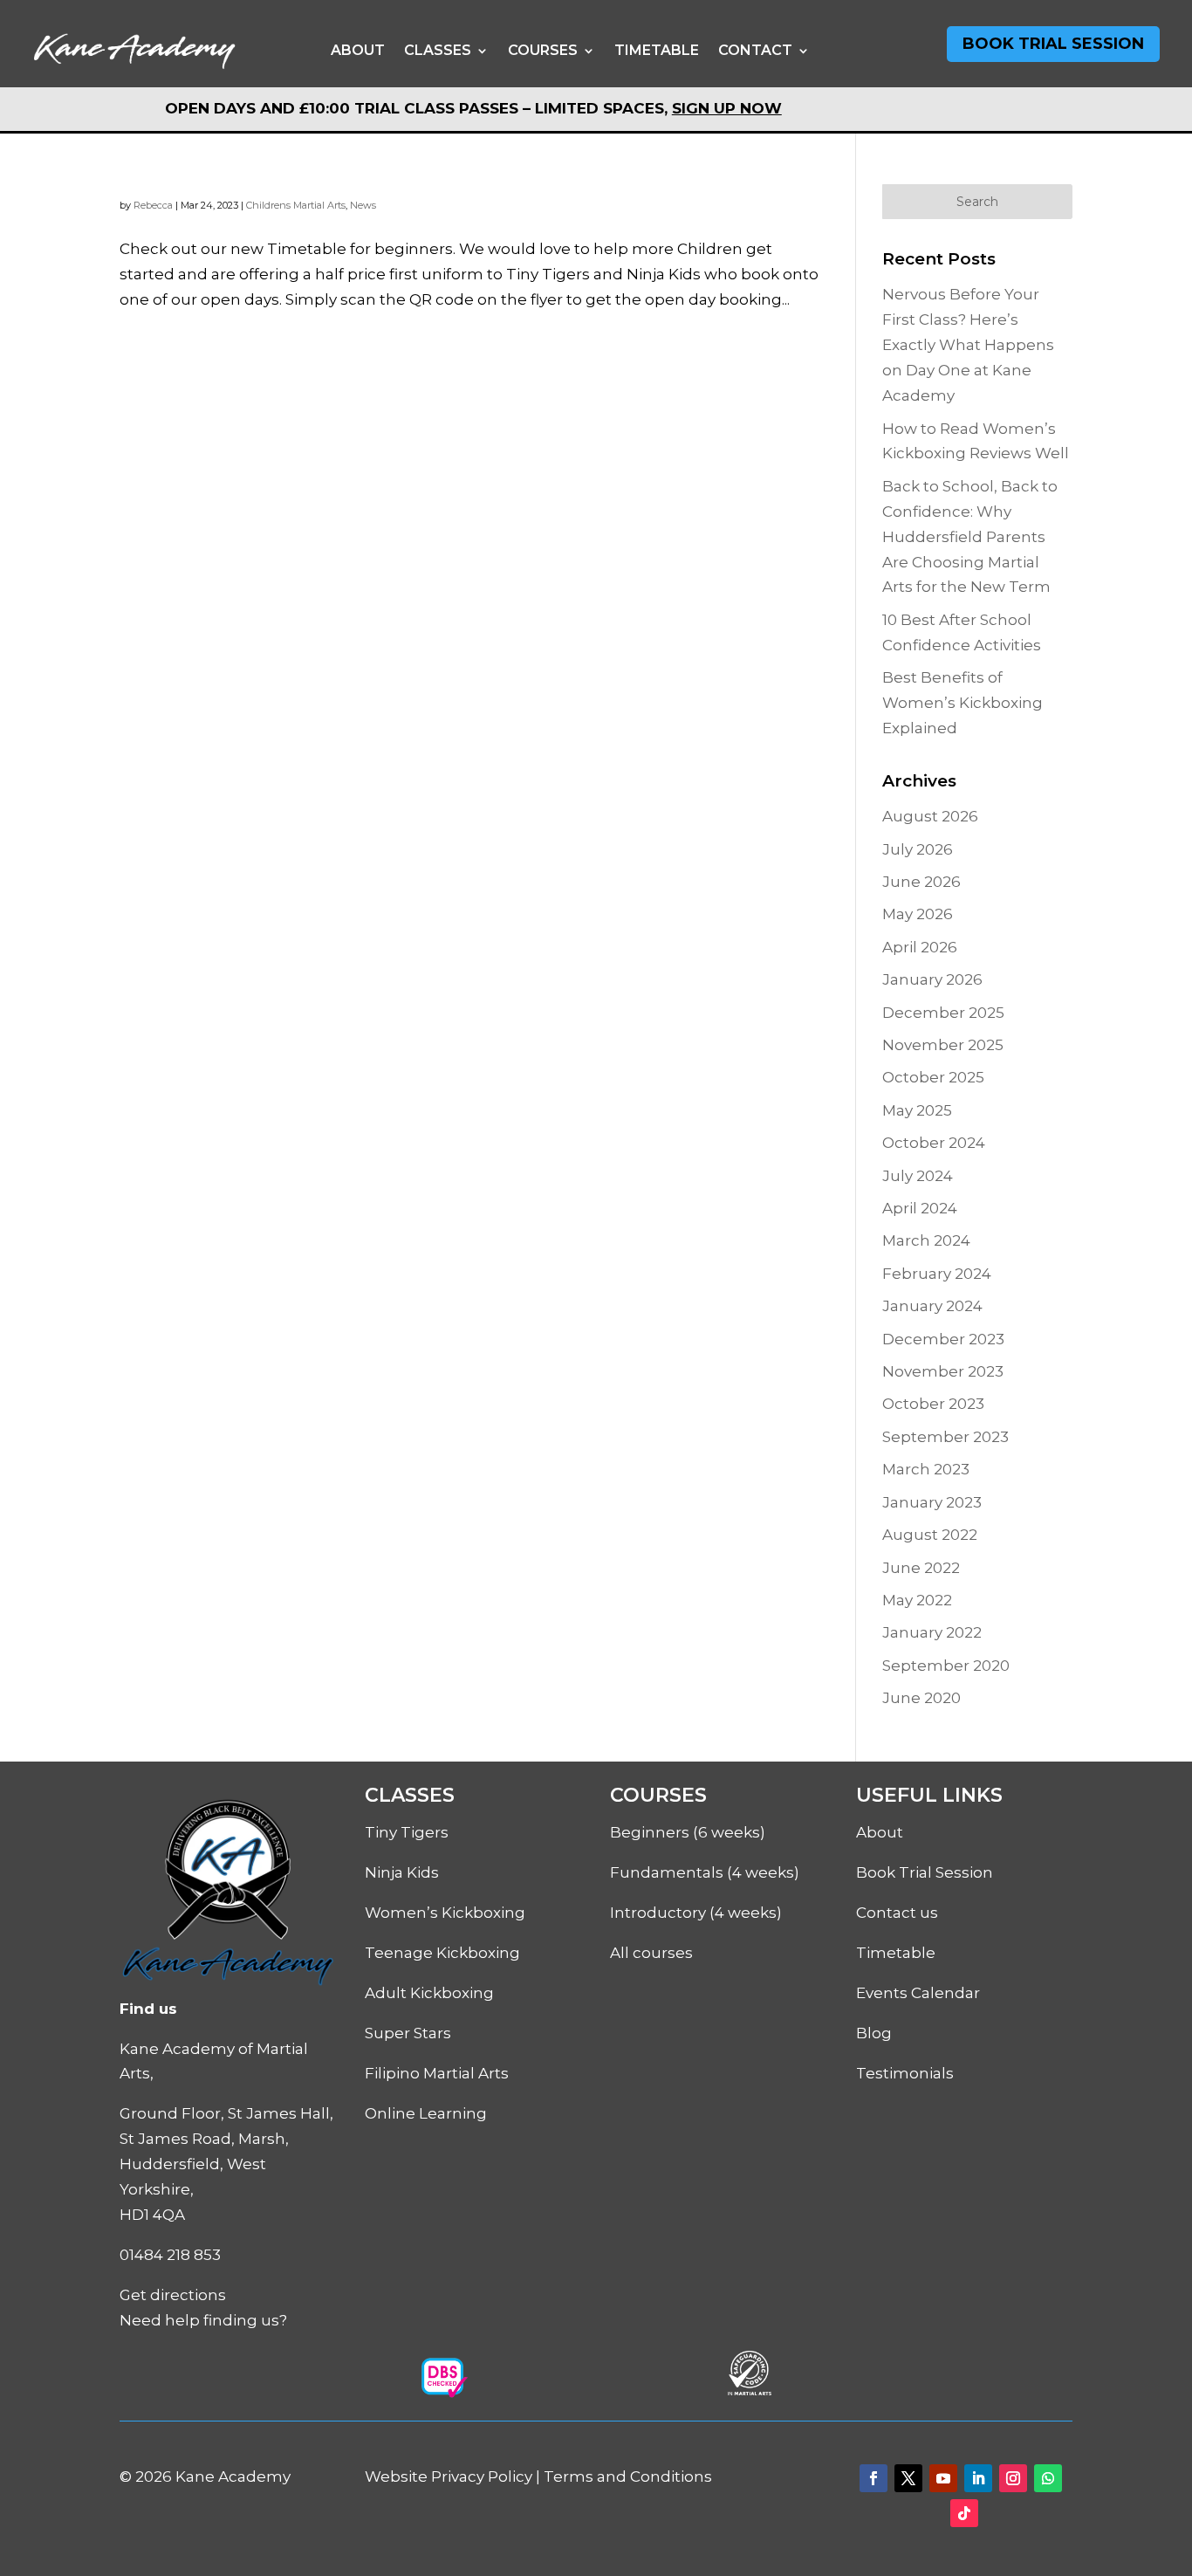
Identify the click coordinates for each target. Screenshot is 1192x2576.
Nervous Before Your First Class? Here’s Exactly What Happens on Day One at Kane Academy (968, 345)
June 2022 (921, 1568)
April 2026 (920, 947)
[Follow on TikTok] (964, 2513)
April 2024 (920, 1208)
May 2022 (917, 1600)
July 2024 (918, 1176)
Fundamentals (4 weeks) (705, 1872)
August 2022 (930, 1535)
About (358, 50)
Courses (543, 50)
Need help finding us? (203, 2320)
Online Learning (426, 2113)
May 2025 (917, 1110)
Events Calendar (918, 1993)
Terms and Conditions (628, 2476)
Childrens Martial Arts (296, 205)
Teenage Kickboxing (442, 1953)
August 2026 (930, 816)
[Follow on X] (908, 2478)
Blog (874, 2033)
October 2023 (933, 1404)
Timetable (657, 50)
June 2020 (921, 1698)
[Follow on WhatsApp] (1048, 2478)
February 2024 (937, 1274)
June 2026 (921, 882)
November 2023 (943, 1371)
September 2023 (945, 1437)
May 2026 (918, 914)
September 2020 (946, 1666)
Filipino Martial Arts (437, 2073)
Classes (438, 50)
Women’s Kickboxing (445, 1913)
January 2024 (932, 1306)
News (363, 205)
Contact (755, 50)
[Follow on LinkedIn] (978, 2478)
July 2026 (918, 849)
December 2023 (943, 1339)
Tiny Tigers (407, 1832)
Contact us (897, 1913)
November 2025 (943, 1045)
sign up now (727, 108)
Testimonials (905, 2073)
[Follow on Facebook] (873, 2478)
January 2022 (932, 1632)
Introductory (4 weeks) (696, 1913)
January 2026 (932, 979)
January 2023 (932, 1502)
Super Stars (408, 2033)
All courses (651, 1953)
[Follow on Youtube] (943, 2478)
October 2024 (934, 1143)
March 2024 (926, 1240)
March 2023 (926, 1469)
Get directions (173, 2295)
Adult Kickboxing (429, 1993)
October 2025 (933, 1077)
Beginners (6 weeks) (688, 1832)
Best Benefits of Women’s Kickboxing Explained (963, 703)
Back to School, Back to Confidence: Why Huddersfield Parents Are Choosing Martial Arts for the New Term (970, 537)
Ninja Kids (402, 1872)
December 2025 (943, 1013)
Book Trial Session (1053, 44)
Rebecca (153, 205)
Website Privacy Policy (449, 2476)
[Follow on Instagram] (1013, 2478)
